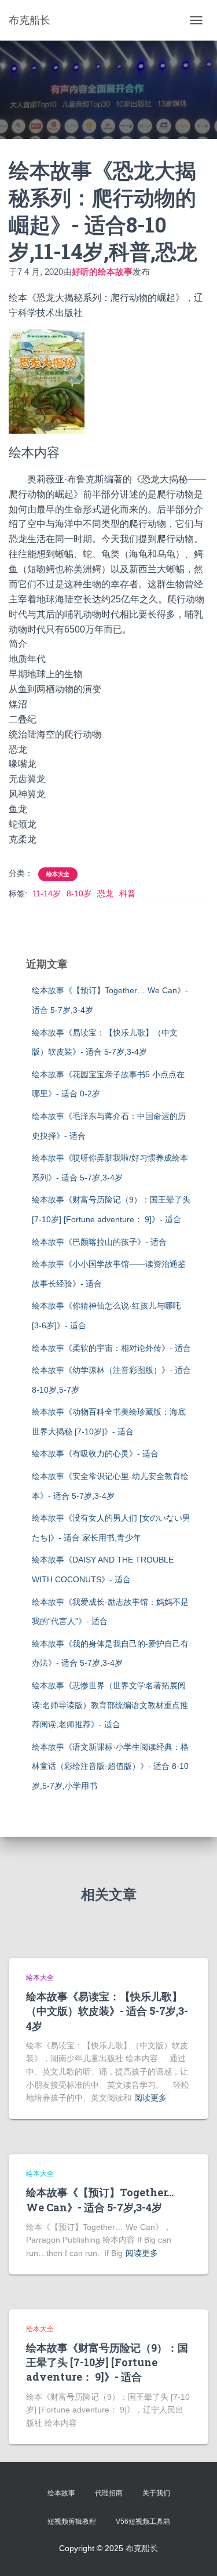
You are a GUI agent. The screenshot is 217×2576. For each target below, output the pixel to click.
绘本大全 (58, 874)
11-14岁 (47, 893)
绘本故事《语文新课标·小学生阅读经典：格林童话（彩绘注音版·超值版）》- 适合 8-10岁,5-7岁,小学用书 (110, 1766)
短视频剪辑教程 (72, 2521)
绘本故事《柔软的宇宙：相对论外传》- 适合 (111, 1348)
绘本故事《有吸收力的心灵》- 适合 (95, 1454)
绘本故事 (61, 2493)
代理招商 (109, 2493)
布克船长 (142, 2548)
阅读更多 (150, 2098)
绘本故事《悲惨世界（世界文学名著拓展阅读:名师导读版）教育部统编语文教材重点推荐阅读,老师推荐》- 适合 (110, 1705)
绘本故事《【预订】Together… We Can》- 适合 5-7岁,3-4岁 (100, 2199)
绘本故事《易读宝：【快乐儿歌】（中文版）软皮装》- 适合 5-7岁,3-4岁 (107, 2011)
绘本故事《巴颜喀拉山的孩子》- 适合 (99, 1242)
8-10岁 (79, 893)
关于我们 (156, 2493)
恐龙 (105, 893)
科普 (127, 893)
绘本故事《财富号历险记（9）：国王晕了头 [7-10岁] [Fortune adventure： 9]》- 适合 (107, 2362)
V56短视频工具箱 (143, 2521)
